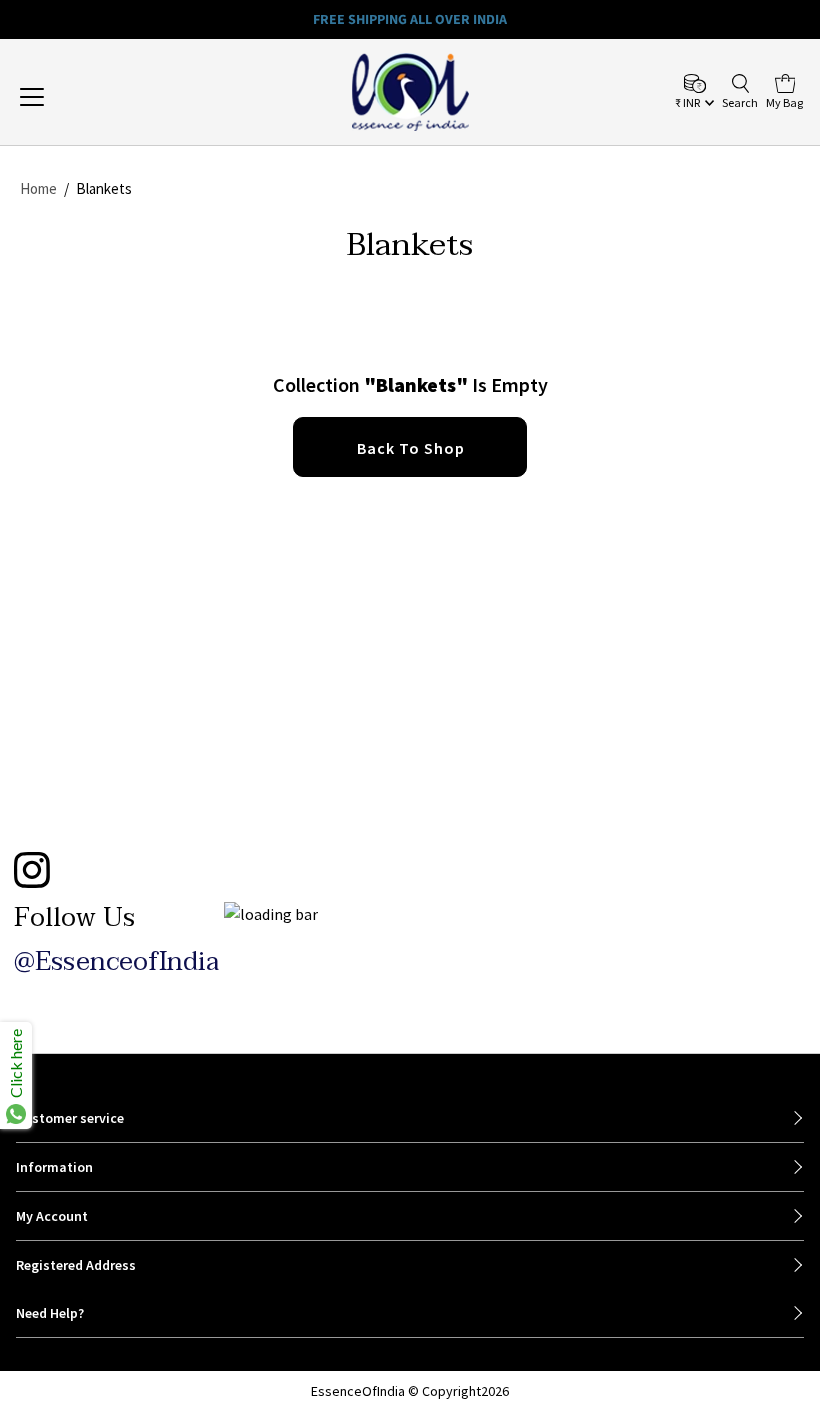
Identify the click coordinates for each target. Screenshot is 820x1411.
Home (38, 188)
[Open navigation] (103, 97)
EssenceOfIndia (358, 1391)
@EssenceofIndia (116, 962)
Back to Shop (411, 448)
